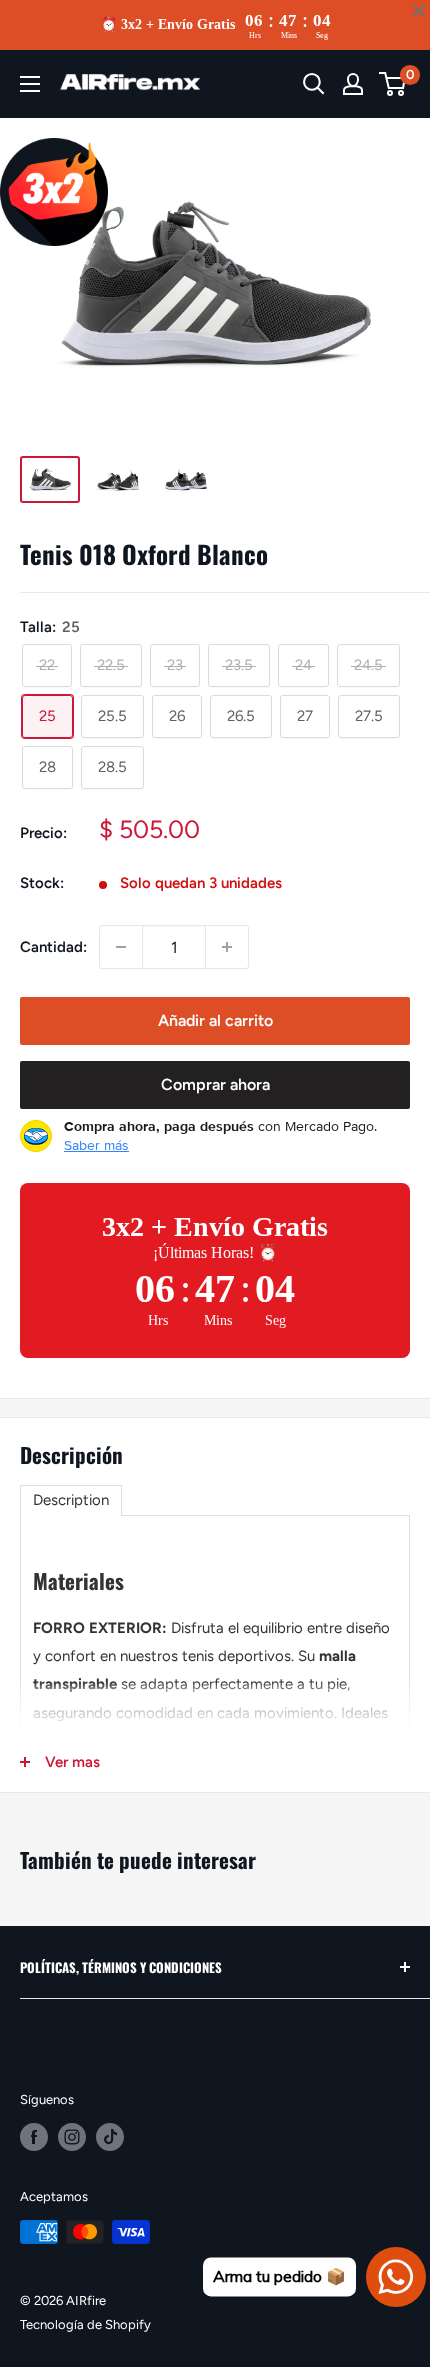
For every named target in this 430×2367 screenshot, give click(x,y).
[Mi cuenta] (353, 84)
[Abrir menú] (30, 84)
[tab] (71, 1500)
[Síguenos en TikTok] (110, 2137)
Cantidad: (53, 947)
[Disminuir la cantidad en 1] (121, 947)
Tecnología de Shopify (85, 2324)
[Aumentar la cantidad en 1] (227, 947)
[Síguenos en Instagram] (72, 2137)
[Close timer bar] (419, 11)
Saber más (96, 1145)
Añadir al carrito (215, 1020)
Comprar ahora (215, 1084)
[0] (393, 84)
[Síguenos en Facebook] (34, 2137)
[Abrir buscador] (314, 84)
